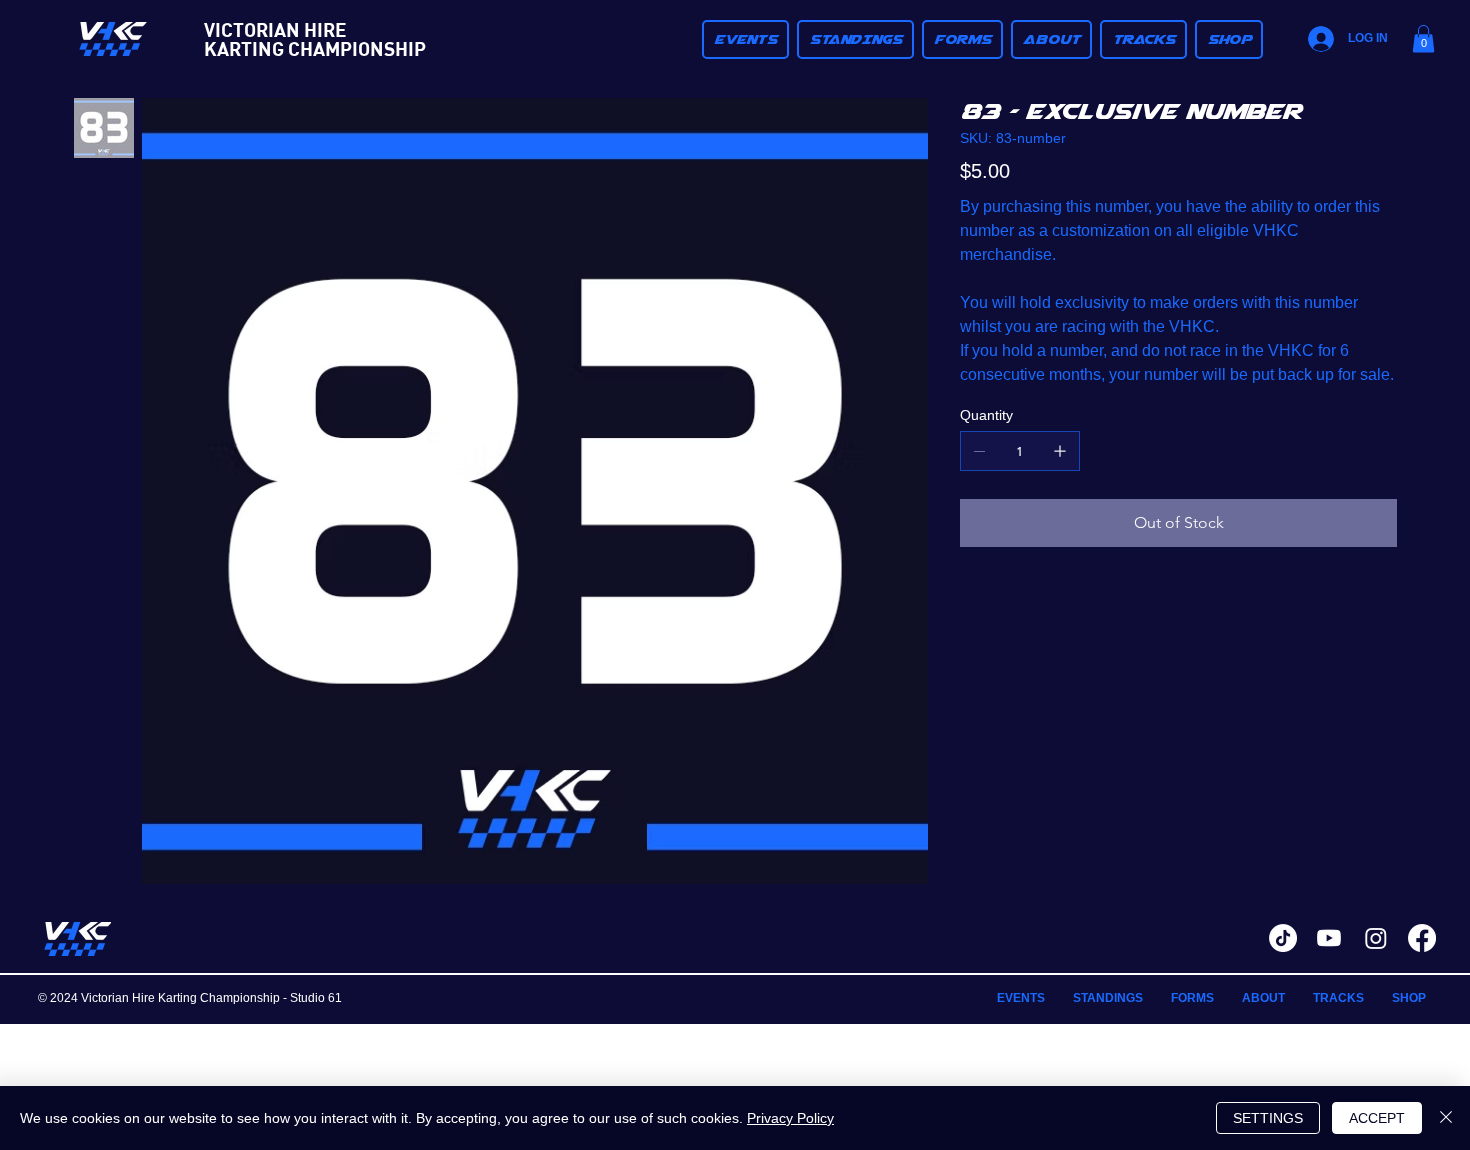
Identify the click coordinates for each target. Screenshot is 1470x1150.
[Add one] (1060, 451)
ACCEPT (1377, 1118)
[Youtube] (1329, 938)
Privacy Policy (790, 1118)
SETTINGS (1268, 1118)
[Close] (1446, 1118)
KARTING (244, 48)
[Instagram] (1376, 938)
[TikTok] (1283, 938)
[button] (855, 39)
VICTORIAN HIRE (275, 29)
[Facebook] (1422, 938)
